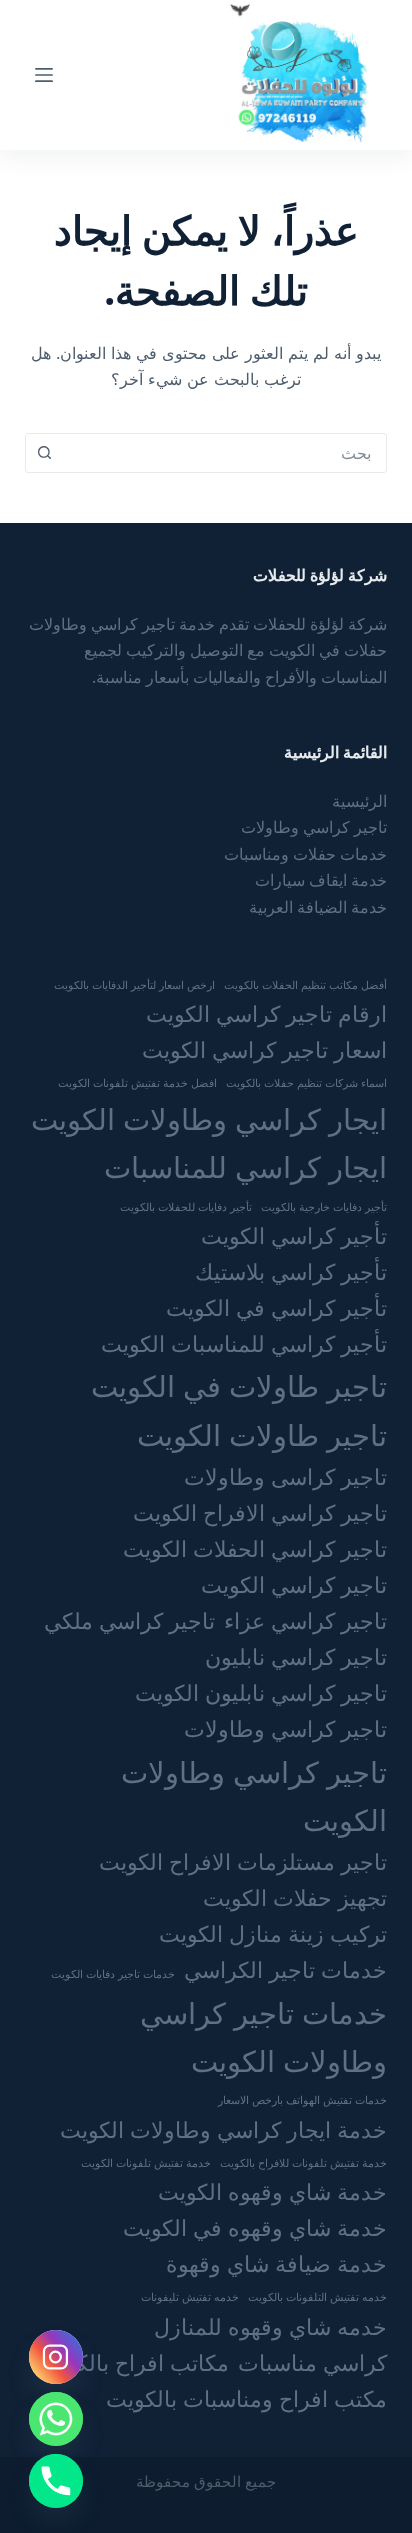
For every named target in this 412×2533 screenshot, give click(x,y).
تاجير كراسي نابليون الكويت (261, 1692)
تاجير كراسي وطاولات (314, 827)
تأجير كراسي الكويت (294, 1235)
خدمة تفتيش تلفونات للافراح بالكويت (303, 2163)
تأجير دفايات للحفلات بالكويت (186, 1207)
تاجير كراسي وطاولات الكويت (254, 1796)
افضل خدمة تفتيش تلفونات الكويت (137, 1083)
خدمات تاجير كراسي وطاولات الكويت (263, 2037)
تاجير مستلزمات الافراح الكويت (243, 1861)
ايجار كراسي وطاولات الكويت (209, 1119)
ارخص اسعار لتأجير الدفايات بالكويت (134, 985)
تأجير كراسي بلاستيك (291, 1271)
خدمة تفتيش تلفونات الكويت (146, 2163)
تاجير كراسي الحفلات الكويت (255, 1548)
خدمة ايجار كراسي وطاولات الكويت (223, 2129)
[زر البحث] (45, 453)
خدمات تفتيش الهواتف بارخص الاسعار (302, 2100)
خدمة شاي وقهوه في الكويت (255, 2227)
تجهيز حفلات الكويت (295, 1897)
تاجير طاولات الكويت (262, 1435)
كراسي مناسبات (312, 2362)
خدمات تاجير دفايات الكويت (113, 1974)
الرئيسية (359, 801)
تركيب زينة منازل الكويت (273, 1933)
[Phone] (56, 2481)
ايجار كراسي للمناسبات (245, 1167)
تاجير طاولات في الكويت (239, 1386)
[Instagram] (56, 2357)
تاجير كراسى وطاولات (285, 1476)
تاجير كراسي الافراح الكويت (260, 1512)
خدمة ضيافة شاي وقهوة (276, 2263)
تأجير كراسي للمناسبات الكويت (244, 1343)
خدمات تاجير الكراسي (285, 1969)
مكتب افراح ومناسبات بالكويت (246, 2398)
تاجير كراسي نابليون (296, 1656)
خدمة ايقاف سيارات (321, 880)
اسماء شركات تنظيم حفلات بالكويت (306, 1083)
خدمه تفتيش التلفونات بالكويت (317, 2297)
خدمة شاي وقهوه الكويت (272, 2191)
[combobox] (225, 453)
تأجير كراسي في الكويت (276, 1307)
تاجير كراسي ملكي (129, 1620)
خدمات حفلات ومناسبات (305, 854)
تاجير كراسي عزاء (305, 1620)
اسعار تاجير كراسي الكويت (264, 1049)
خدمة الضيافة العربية (318, 907)
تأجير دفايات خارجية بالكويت (324, 1207)
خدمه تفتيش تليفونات (190, 2297)
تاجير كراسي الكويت (294, 1584)
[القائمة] (44, 75)
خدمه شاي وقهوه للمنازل (270, 2326)
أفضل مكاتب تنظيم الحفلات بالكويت (305, 985)
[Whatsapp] (56, 2419)
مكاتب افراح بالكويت (133, 2362)
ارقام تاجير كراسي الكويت (266, 1013)
